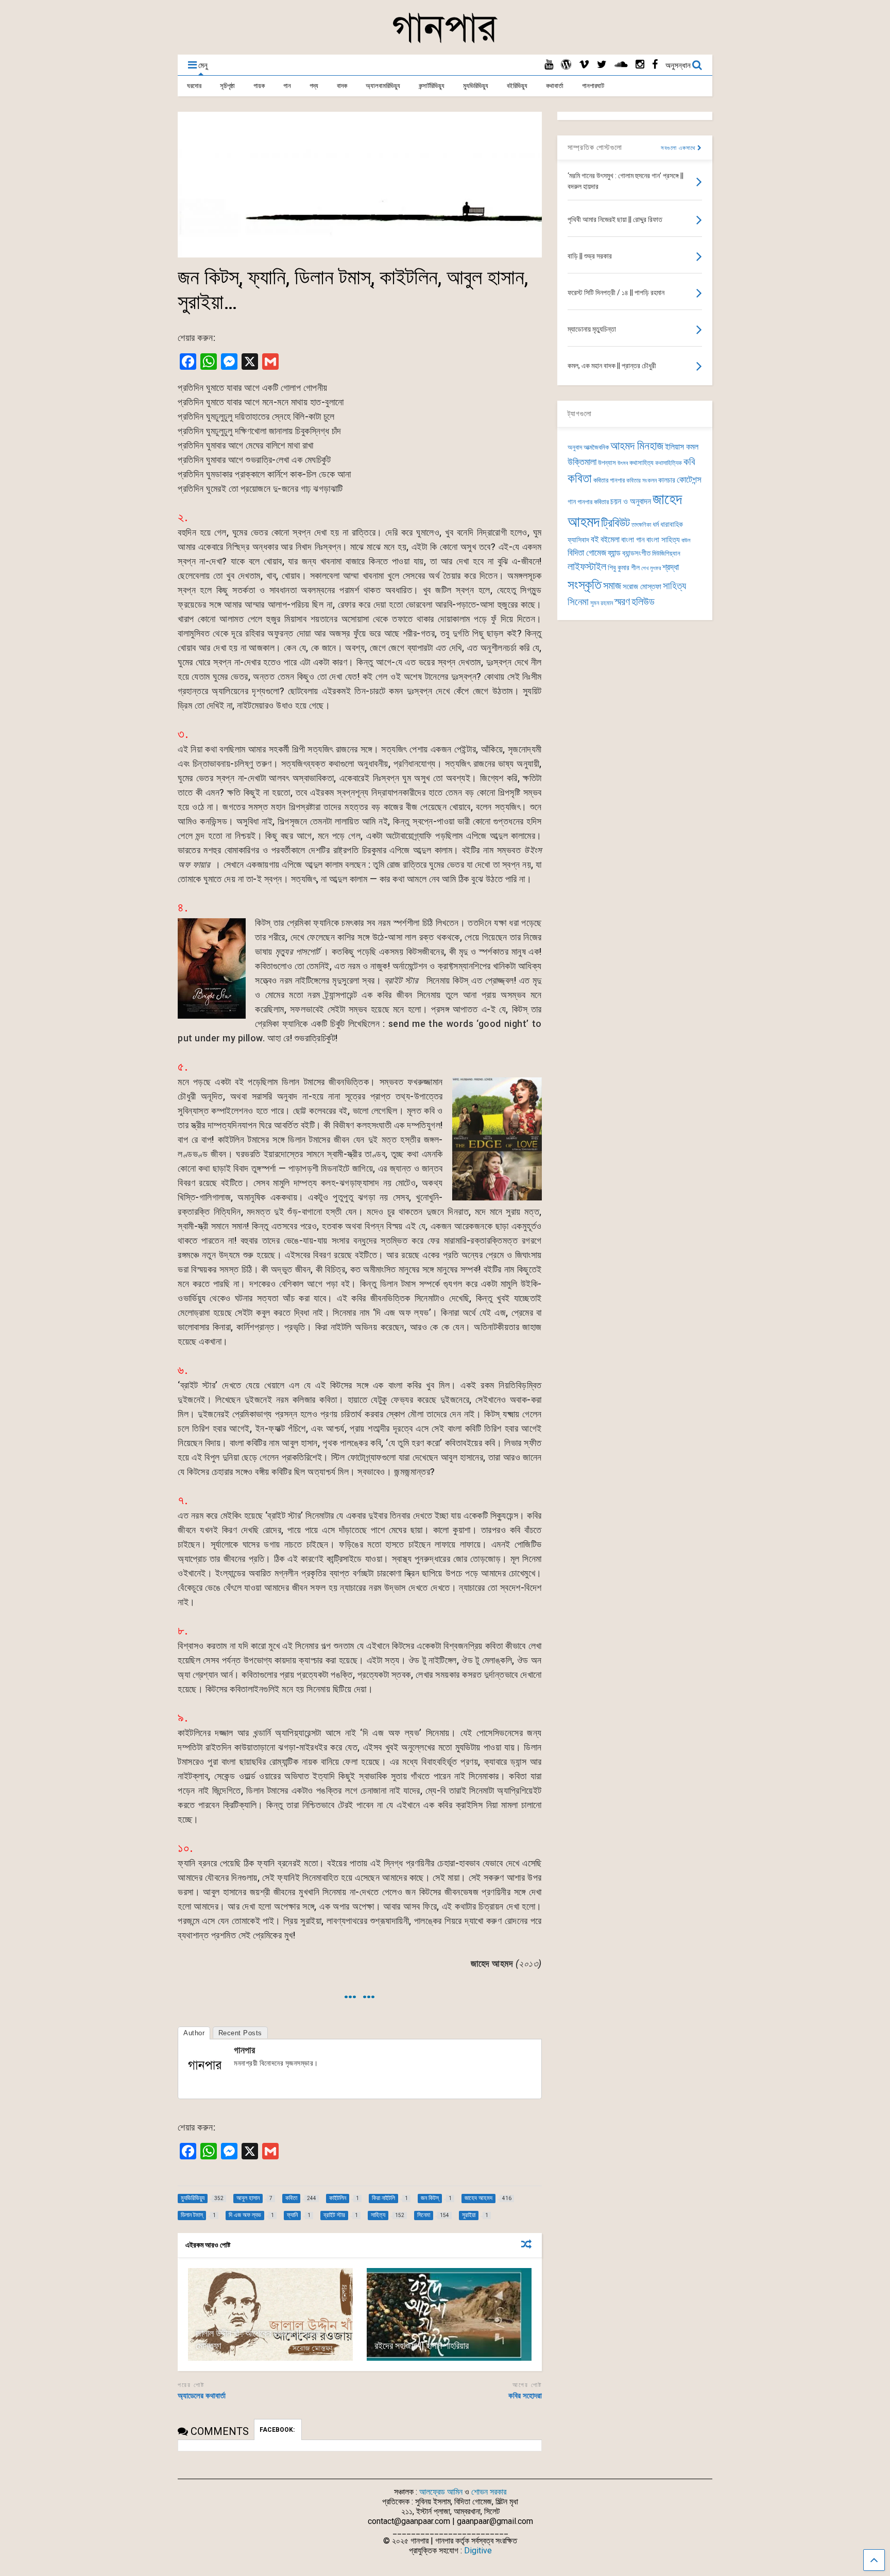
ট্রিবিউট (615, 523)
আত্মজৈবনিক (596, 447)
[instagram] (640, 65)
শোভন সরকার (489, 2492)
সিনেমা (578, 602)
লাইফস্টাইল (587, 567)
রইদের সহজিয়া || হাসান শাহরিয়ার (422, 2346)
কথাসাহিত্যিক (669, 463)
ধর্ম (656, 524)
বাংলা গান (633, 540)
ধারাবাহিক (672, 525)
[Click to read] (270, 2314)
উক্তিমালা (582, 462)
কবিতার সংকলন (641, 480)
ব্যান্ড (614, 553)
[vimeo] (584, 65)
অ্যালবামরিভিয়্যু (383, 86)
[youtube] (549, 65)
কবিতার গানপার (609, 480)
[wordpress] (566, 65)
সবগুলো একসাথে (679, 148)
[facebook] (655, 65)
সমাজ (612, 586)
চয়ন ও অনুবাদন (631, 502)
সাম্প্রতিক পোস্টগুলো (595, 147)
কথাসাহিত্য (641, 463)
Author (194, 2033)
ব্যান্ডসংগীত (636, 553)
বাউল (686, 540)
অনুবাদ (575, 447)
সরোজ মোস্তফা (642, 587)
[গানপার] (445, 42)
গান (287, 86)
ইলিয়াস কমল (682, 447)
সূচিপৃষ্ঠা (227, 86)
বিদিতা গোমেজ (587, 553)
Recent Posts (240, 2033)
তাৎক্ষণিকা (641, 525)
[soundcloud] (621, 65)
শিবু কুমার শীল (624, 568)
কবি (689, 462)
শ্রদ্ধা (671, 567)
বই (595, 539)
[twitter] (602, 65)
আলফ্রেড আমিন (441, 2492)
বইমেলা (610, 539)
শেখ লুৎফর (651, 568)
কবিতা (580, 478)
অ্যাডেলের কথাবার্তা (202, 2396)
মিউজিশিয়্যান (666, 553)
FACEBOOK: (278, 2430)
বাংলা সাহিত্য (663, 540)
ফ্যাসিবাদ (578, 540)
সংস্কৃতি (585, 585)
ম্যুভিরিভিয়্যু (476, 86)
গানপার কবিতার (593, 502)
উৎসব (623, 463)
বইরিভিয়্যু (517, 86)
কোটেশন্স (689, 479)
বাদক (342, 86)
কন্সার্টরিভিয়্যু (432, 86)
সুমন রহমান (602, 603)
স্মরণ (622, 602)
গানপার (244, 2050)
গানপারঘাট (593, 86)
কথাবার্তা (555, 86)
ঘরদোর (194, 86)
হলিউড (643, 602)
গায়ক (259, 86)
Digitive (478, 2551)
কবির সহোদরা (525, 2396)
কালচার (667, 480)
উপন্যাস (607, 463)
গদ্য (314, 86)
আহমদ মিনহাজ (637, 446)
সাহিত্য (674, 586)
